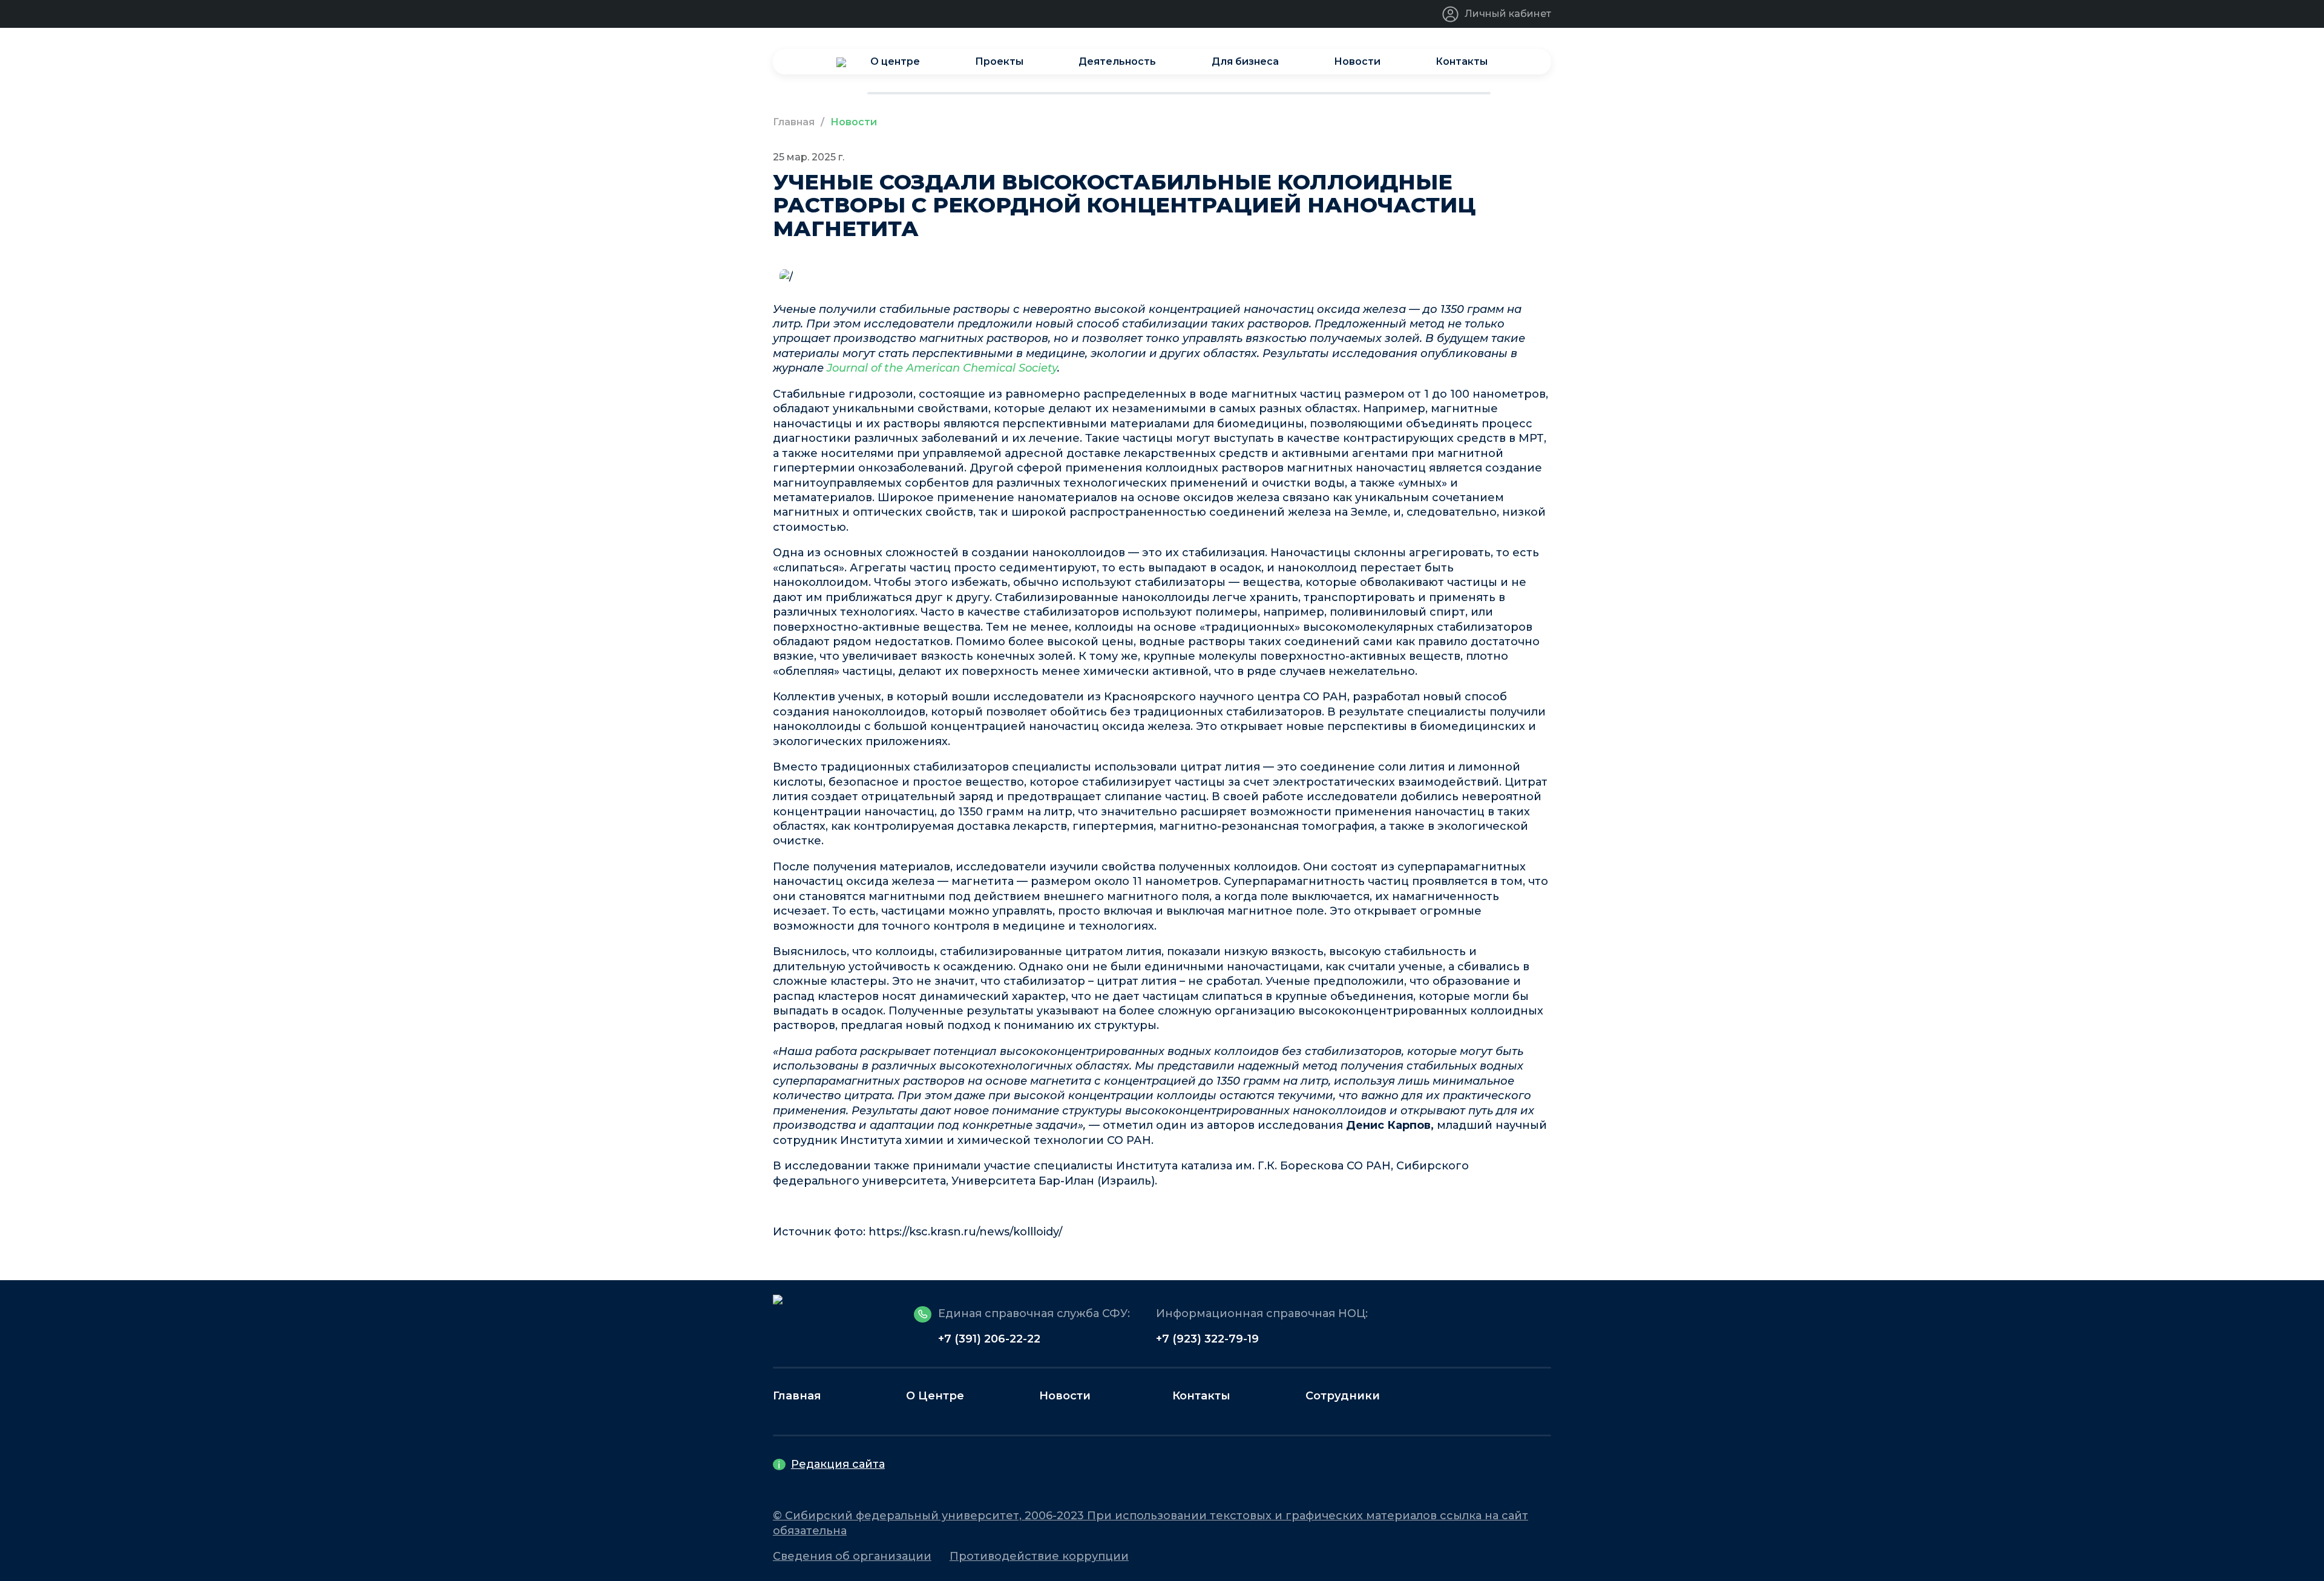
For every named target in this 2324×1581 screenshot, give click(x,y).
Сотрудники (1343, 1396)
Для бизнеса (1245, 61)
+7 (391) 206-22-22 (989, 1339)
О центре (895, 61)
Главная (794, 122)
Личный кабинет (1508, 14)
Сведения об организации (852, 1556)
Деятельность (1117, 61)
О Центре (935, 1396)
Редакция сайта (838, 1464)
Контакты (1462, 61)
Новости (1357, 61)
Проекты (999, 61)
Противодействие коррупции (1039, 1556)
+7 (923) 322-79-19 (1207, 1339)
